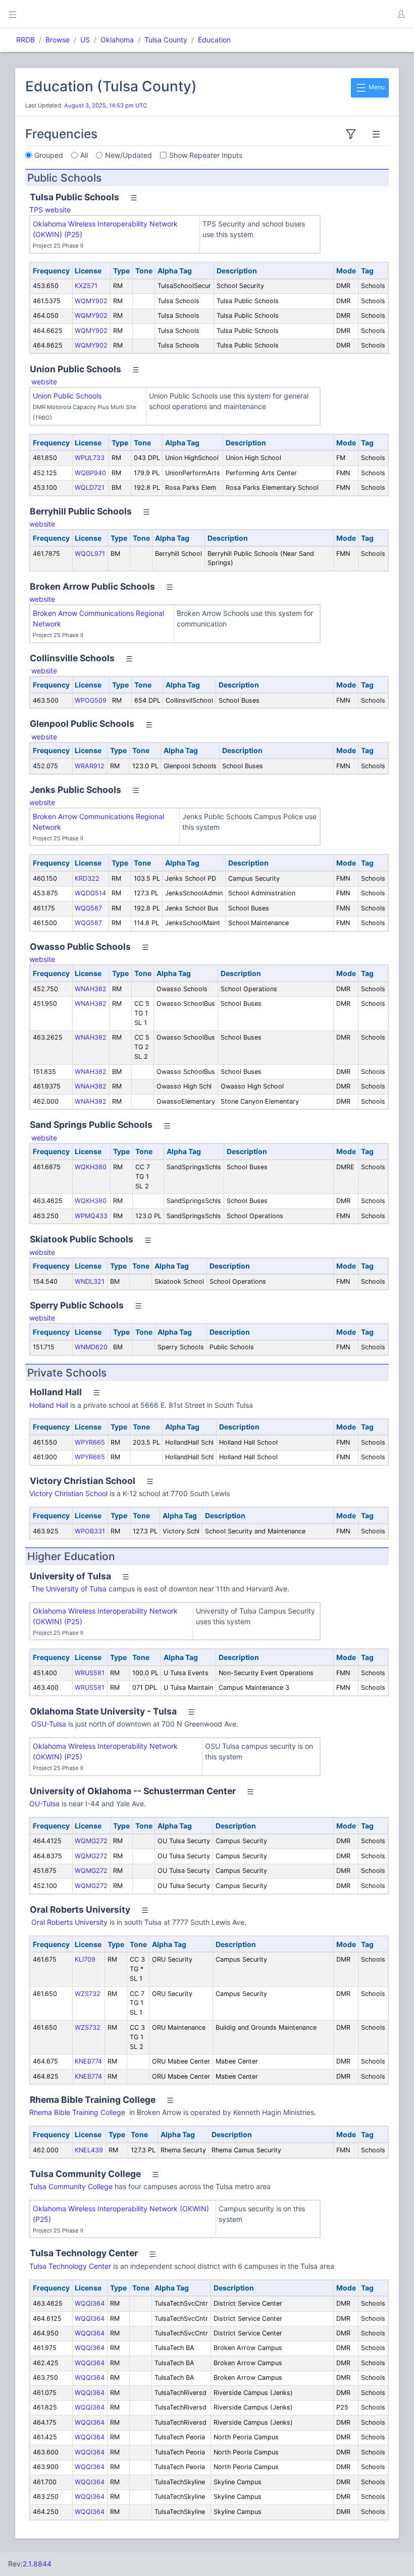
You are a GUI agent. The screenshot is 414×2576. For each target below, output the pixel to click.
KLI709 (85, 1959)
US (85, 40)
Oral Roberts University (69, 1922)
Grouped (49, 155)
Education (214, 40)
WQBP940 (90, 473)
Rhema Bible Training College (78, 2112)
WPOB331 (90, 1531)
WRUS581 (90, 1673)
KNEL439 (89, 2150)
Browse (58, 40)
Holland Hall (49, 1405)
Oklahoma (117, 40)
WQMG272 (91, 1841)
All (84, 155)
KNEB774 (88, 2061)
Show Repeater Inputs (206, 155)
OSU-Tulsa (49, 1724)
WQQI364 (90, 2303)
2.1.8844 (37, 2564)
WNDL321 (90, 1281)
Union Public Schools (67, 396)
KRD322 (87, 878)
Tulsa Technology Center (70, 2266)
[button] (401, 14)
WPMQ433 (91, 1216)
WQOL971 (90, 554)
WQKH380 (91, 1167)
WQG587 (88, 908)
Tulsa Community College (71, 2186)
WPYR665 (90, 1442)
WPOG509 (91, 700)
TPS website (50, 210)
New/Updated (128, 155)
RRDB (25, 40)
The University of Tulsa (68, 1589)
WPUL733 (90, 458)
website (44, 382)
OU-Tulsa (44, 1804)
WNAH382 (91, 989)
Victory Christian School (68, 1493)
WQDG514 (90, 893)
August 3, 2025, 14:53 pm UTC (106, 105)
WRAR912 (90, 766)
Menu (376, 87)
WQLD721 (90, 488)
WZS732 (88, 1994)
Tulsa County (166, 40)
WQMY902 (91, 301)
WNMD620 (91, 1347)
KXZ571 (86, 286)
